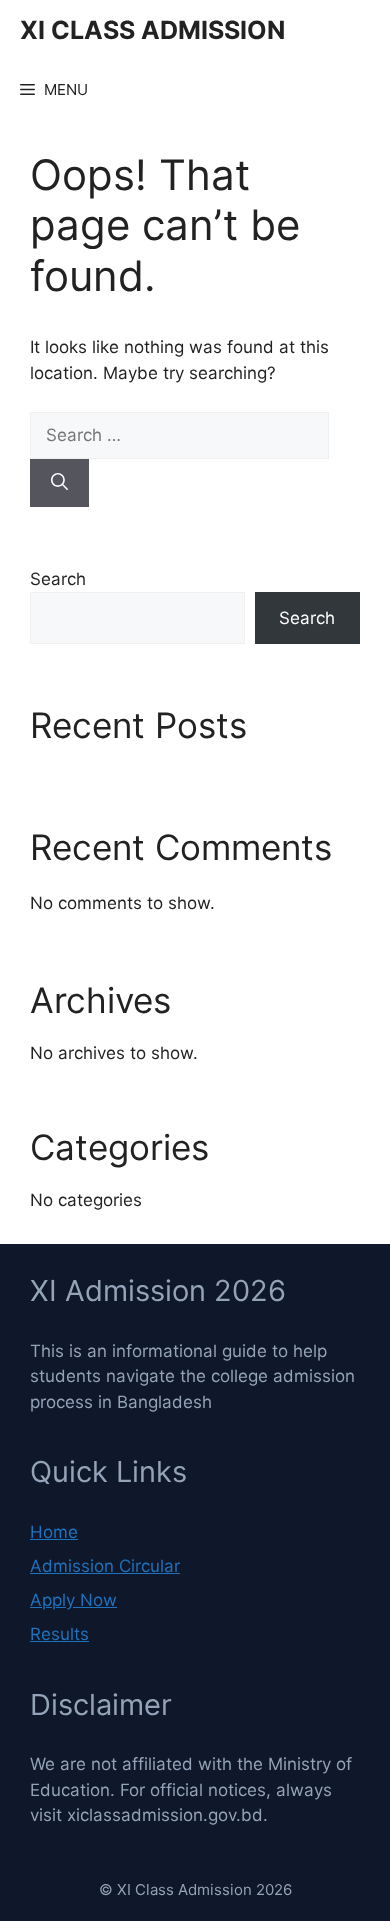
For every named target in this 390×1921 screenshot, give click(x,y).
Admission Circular (105, 1566)
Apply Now (73, 1600)
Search (58, 579)
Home (54, 1532)
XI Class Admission (152, 30)
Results (59, 1634)
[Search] (59, 483)
